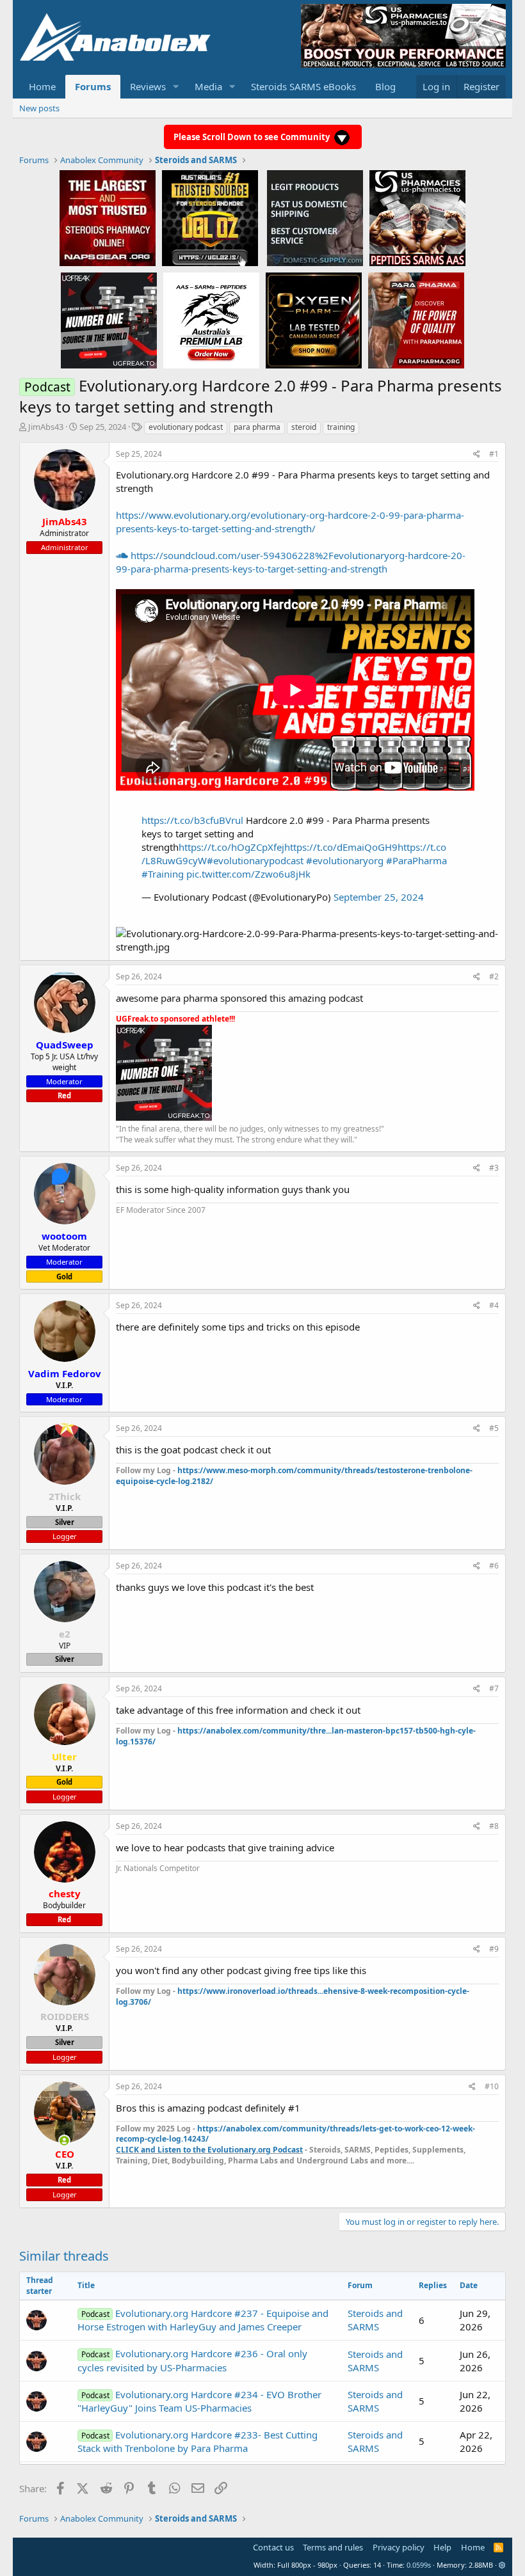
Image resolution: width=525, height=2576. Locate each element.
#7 (494, 1688)
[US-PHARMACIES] (417, 217)
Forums (93, 86)
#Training (163, 874)
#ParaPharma (416, 860)
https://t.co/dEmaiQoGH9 (341, 847)
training (341, 427)
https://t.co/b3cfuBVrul (192, 820)
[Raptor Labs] (211, 320)
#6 (494, 1566)
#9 (494, 1949)
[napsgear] (108, 217)
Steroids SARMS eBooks (303, 86)
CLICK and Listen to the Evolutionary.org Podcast (209, 2150)
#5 (494, 1428)
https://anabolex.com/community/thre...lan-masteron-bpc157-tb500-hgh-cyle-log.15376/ (296, 1736)
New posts (39, 108)
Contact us (273, 2547)
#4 (494, 1305)
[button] (176, 87)
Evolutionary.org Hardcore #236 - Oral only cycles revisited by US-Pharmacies (192, 2360)
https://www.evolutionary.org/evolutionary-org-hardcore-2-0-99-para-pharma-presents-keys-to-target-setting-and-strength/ (290, 522)
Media (208, 86)
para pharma (257, 427)
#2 (494, 976)
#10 (492, 2086)
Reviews (148, 86)
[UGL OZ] (210, 217)
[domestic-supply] (315, 217)
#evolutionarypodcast (255, 860)
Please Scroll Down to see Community (253, 137)
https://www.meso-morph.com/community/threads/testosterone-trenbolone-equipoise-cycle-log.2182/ (294, 1476)
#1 (494, 454)
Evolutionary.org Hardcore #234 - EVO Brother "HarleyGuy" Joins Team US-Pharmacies (199, 2401)
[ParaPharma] (416, 320)
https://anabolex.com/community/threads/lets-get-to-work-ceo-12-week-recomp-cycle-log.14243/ (295, 2134)
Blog (385, 86)
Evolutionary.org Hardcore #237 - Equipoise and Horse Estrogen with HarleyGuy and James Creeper (203, 2320)
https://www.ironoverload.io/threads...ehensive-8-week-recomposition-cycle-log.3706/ (293, 1996)
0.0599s (419, 2565)
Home (42, 86)
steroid (304, 427)
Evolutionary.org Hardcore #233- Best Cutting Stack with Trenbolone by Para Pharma (197, 2441)
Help (442, 2547)
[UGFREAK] (109, 320)
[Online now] (64, 2141)
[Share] (477, 454)
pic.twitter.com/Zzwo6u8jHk (248, 874)
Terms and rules (333, 2547)
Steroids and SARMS (375, 2320)
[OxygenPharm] (314, 320)
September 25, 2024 (379, 897)
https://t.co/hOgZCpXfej (231, 847)
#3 (494, 1168)
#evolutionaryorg (345, 860)
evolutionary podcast (186, 427)
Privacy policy (399, 2547)
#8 (494, 1826)
